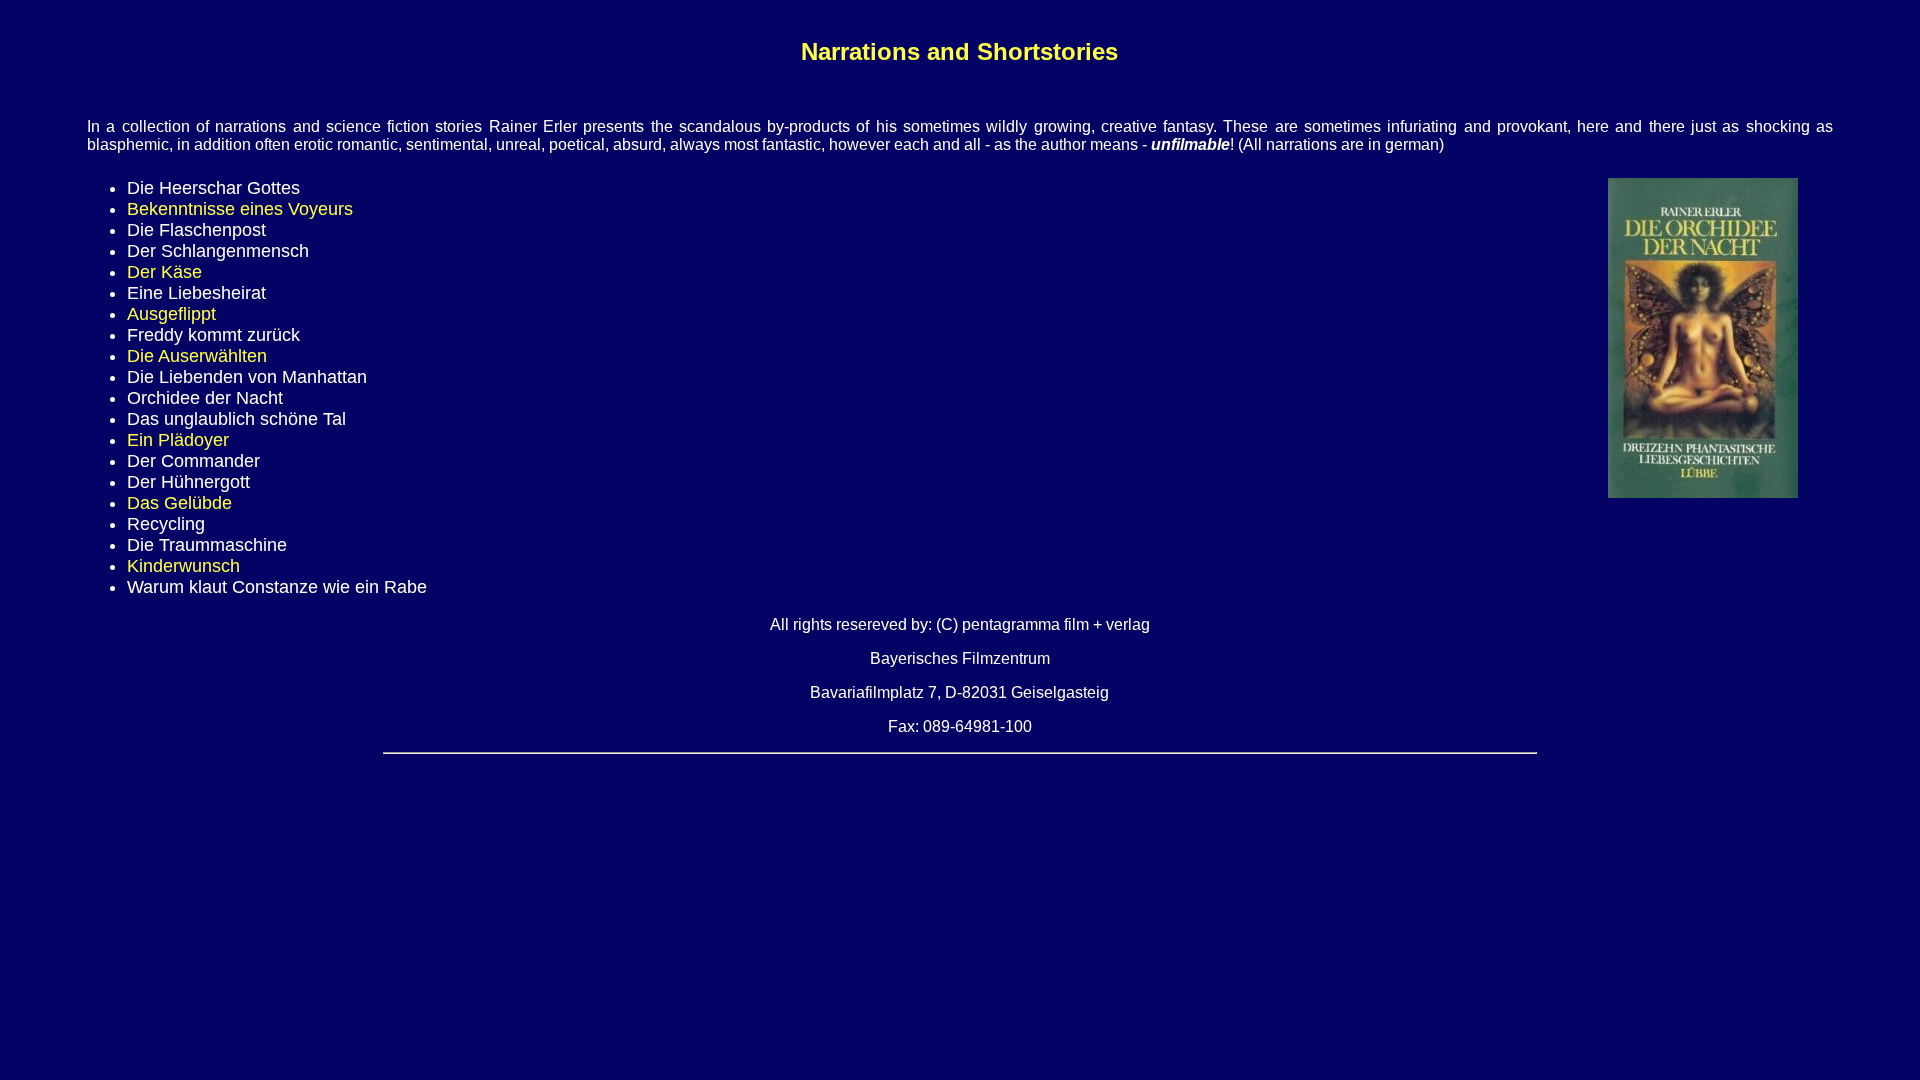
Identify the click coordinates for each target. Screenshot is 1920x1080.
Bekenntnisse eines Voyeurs (240, 209)
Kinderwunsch (183, 566)
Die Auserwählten (197, 356)
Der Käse (164, 272)
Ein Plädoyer (178, 440)
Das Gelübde (179, 503)
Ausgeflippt (171, 314)
